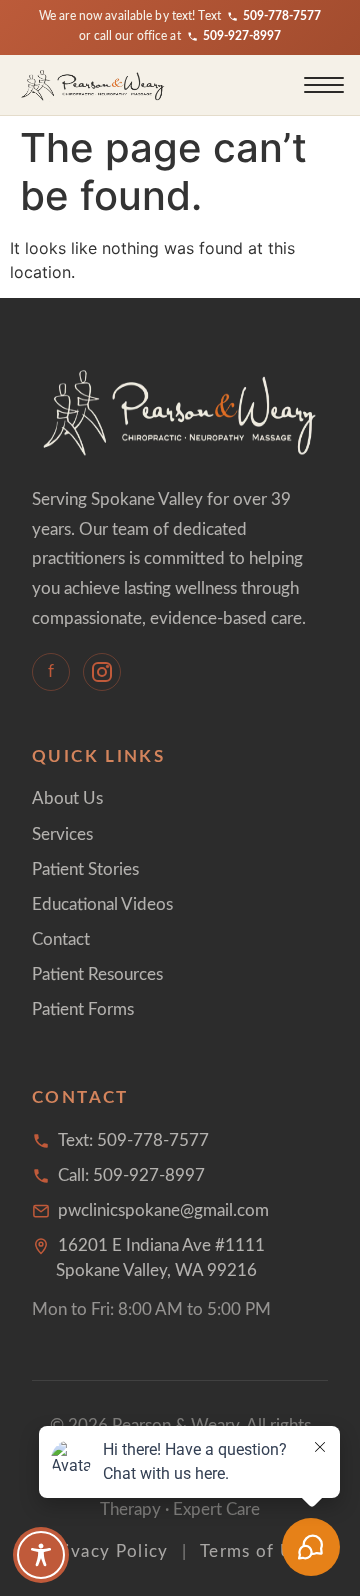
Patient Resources (97, 974)
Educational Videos (102, 904)
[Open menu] (324, 85)
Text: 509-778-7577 (133, 1140)
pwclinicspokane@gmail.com (163, 1210)
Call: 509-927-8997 (131, 1175)
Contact (61, 939)
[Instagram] (102, 672)
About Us (67, 798)
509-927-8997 (242, 36)
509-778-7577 (282, 16)
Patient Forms (83, 1009)
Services (62, 834)
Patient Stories (85, 869)
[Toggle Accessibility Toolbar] (41, 1555)
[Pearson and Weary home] (93, 85)
